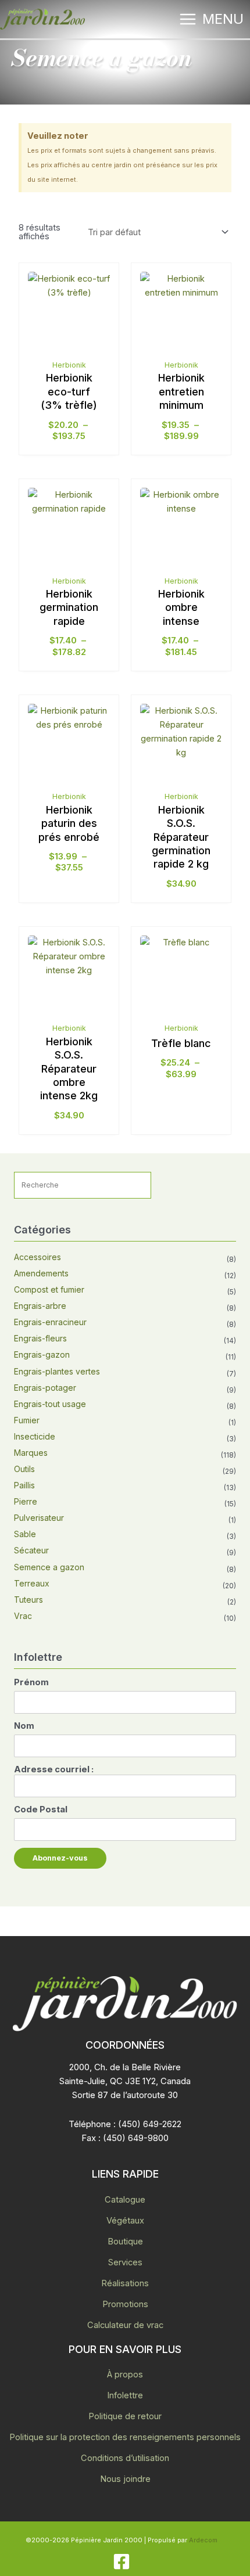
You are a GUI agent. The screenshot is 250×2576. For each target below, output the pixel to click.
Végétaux (125, 2221)
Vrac (23, 1616)
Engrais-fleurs (40, 1338)
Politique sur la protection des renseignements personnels (125, 2437)
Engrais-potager (45, 1388)
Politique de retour (125, 2416)
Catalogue (125, 2200)
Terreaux (32, 1583)
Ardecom (203, 2540)
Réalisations (125, 2283)
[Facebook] (122, 2561)
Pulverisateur (39, 1518)
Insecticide (35, 1436)
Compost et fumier (49, 1289)
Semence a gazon (49, 1567)
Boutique (125, 2242)
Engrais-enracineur (50, 1322)
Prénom (31, 1682)
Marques (31, 1453)
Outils (24, 1469)
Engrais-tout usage (50, 1404)
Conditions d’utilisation (125, 2458)
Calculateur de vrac (125, 2325)
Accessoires (37, 1257)
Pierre (26, 1501)
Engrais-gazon (42, 1354)
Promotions (125, 2304)
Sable (25, 1534)
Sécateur (31, 1550)
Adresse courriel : (54, 1769)
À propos (125, 2374)
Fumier (27, 1420)
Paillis (24, 1485)
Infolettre (125, 2395)
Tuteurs (28, 1600)
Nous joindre (125, 2479)
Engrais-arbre (40, 1306)
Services (125, 2262)
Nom (24, 1726)
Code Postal (41, 1809)
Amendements (41, 1273)
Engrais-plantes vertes (57, 1371)
